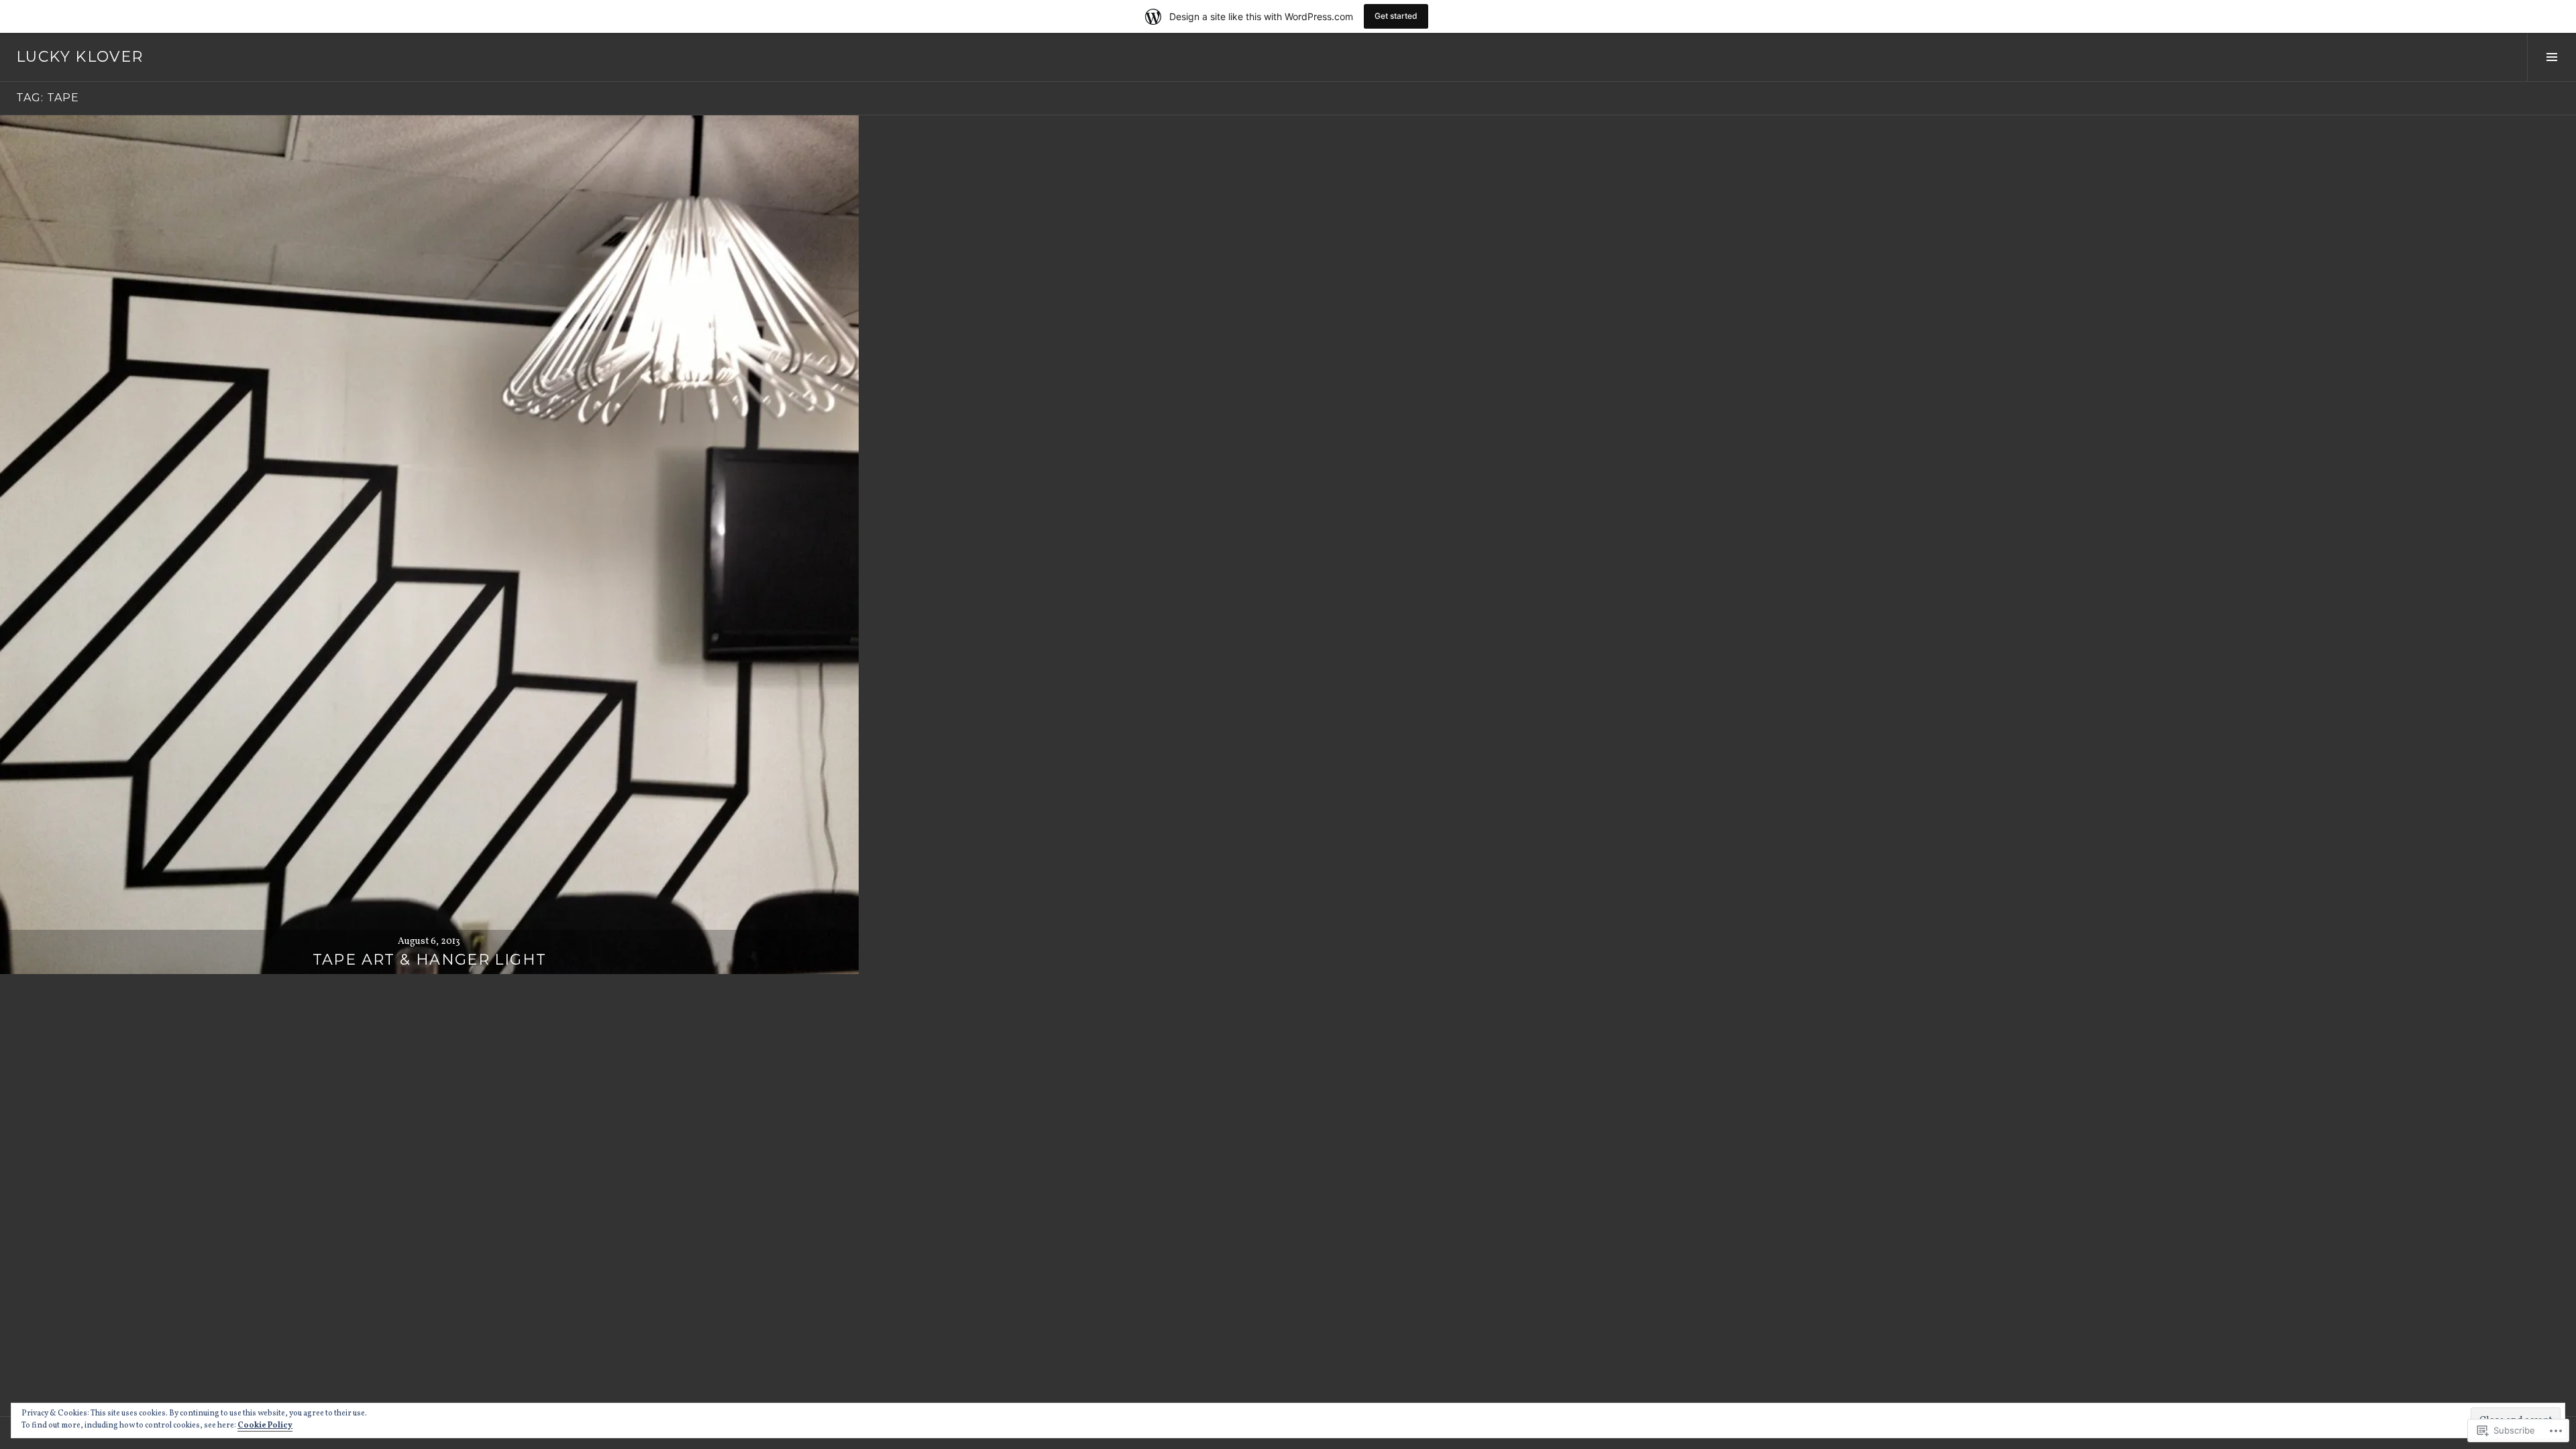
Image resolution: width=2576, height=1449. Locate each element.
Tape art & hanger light (430, 960)
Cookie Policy (265, 1426)
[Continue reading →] (429, 545)
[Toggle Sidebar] (2552, 57)
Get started (1396, 16)
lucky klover (80, 57)
